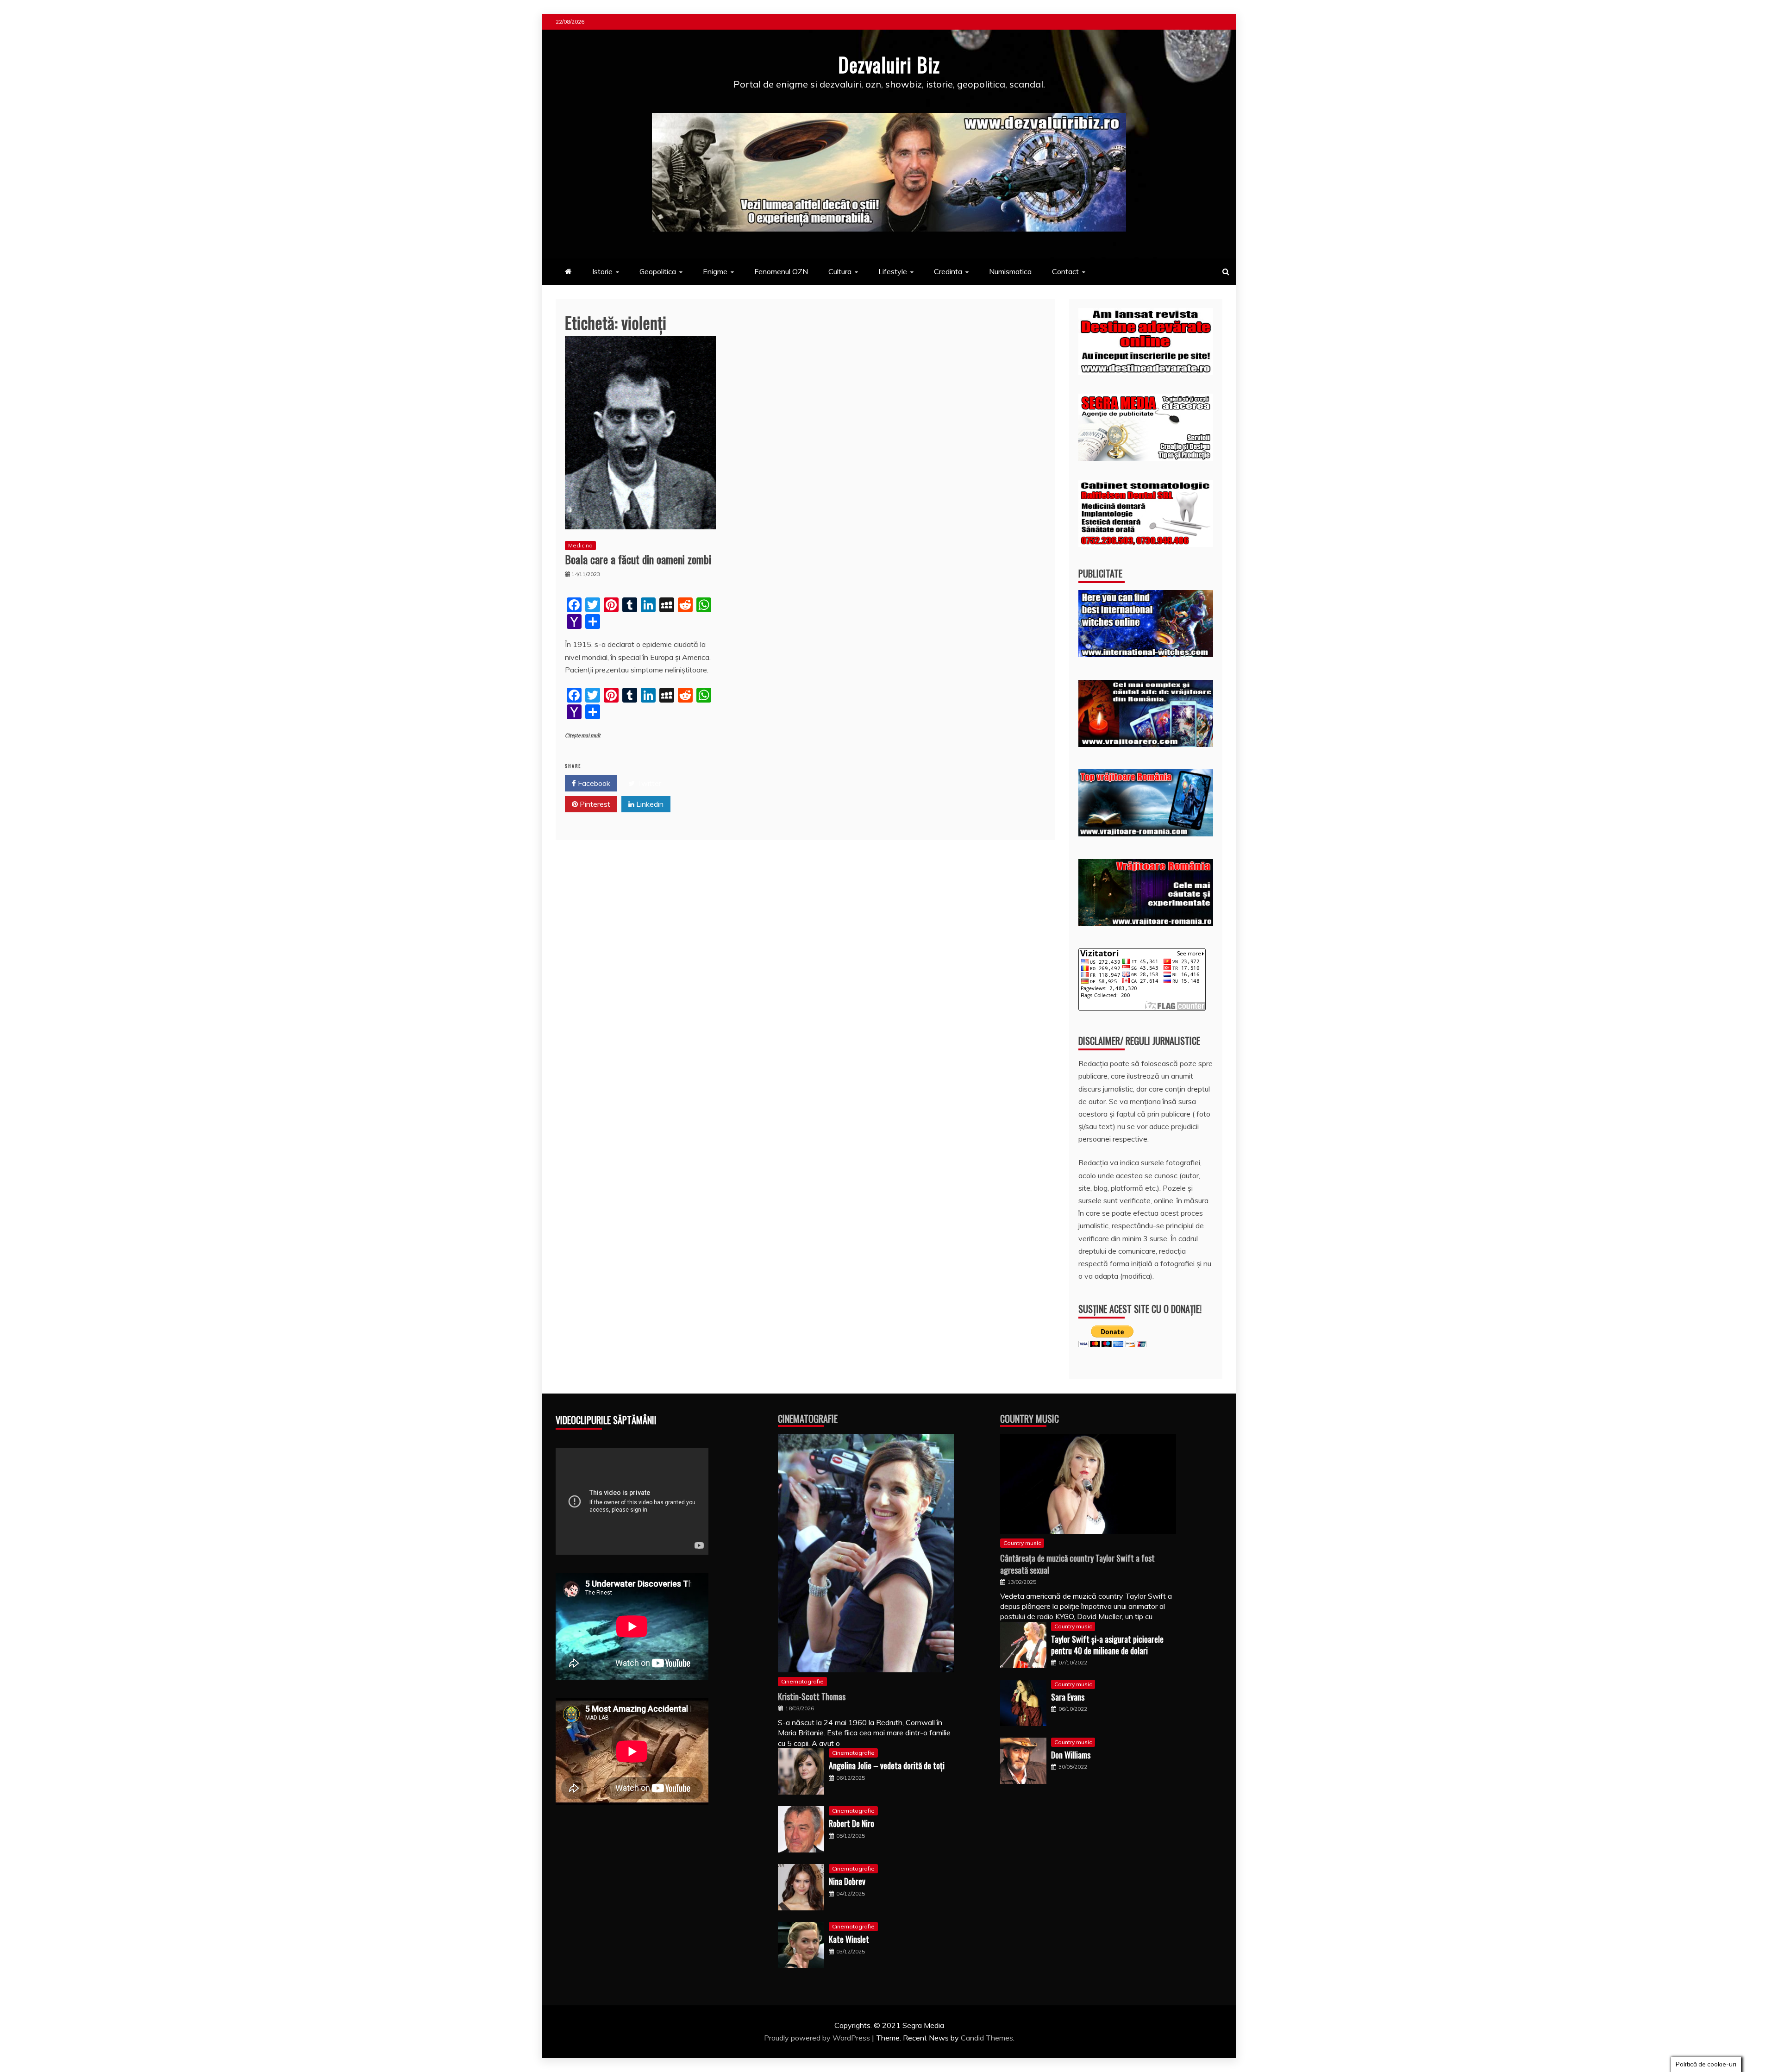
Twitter (648, 783)
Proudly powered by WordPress (818, 2038)
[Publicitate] (1146, 654)
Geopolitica (658, 271)
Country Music (1030, 1419)
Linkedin (649, 804)
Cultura (840, 271)
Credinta (948, 271)
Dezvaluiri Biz (889, 64)
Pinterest (594, 804)
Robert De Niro (851, 1823)
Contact (1065, 271)
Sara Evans (1068, 1697)
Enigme (715, 271)
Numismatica (1010, 271)
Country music (1022, 1543)
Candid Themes (987, 2038)
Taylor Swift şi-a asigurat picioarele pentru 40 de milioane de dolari (1107, 1645)
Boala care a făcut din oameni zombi (638, 559)
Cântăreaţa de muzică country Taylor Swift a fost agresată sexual (1077, 1564)
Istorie (602, 271)
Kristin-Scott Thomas (812, 1696)
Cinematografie (808, 1419)
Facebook (593, 783)
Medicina (580, 545)
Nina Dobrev (847, 1881)
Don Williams (1071, 1755)
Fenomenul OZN (781, 271)
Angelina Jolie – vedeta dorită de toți (887, 1765)
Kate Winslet (849, 1939)
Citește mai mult (583, 736)
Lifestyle (893, 271)
